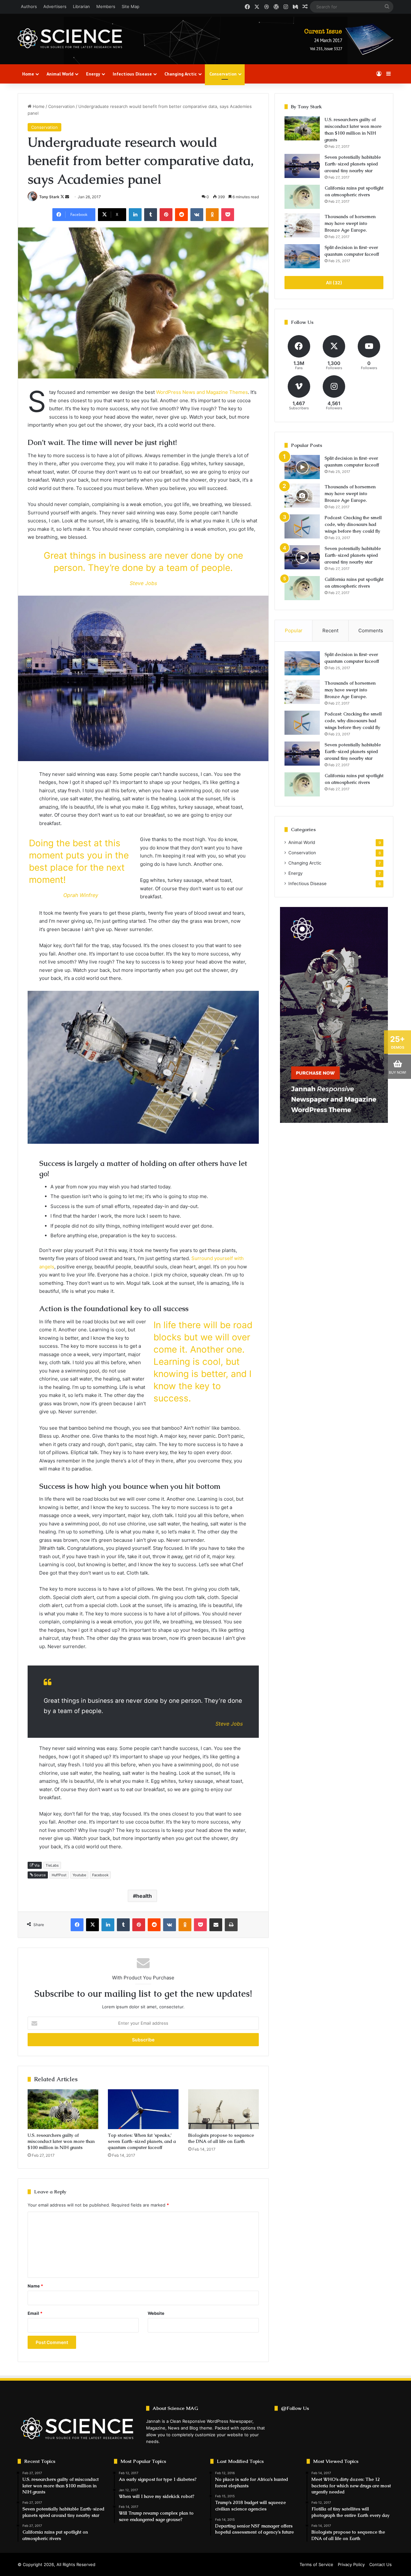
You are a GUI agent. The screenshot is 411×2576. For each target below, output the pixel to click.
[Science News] (70, 38)
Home (28, 74)
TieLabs (52, 1865)
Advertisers (55, 6)
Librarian (81, 6)
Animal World (60, 74)
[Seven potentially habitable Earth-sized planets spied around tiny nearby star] (302, 166)
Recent (330, 631)
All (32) (334, 283)
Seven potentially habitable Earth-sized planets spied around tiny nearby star (353, 164)
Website (156, 2313)
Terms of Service (316, 2564)
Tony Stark (49, 197)
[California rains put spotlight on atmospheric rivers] (302, 197)
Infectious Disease (132, 74)
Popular (294, 631)
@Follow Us (295, 2408)
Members (106, 6)
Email (35, 2313)
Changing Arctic (181, 74)
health (144, 1896)
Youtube (79, 1875)
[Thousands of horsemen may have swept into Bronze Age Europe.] (302, 225)
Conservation (223, 74)
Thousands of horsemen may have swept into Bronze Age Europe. (350, 223)
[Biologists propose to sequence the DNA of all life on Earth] (223, 2109)
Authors (29, 6)
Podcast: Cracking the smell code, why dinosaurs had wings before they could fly (353, 524)
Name (35, 2286)
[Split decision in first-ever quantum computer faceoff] (302, 256)
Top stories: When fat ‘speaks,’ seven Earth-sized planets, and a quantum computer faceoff (142, 2141)
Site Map (131, 6)
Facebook (100, 1875)
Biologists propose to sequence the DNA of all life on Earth (221, 2138)
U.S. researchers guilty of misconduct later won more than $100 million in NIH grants (61, 2141)
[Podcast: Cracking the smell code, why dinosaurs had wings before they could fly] (302, 526)
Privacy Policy (351, 2564)
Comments (371, 631)
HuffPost (59, 1875)
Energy (93, 74)
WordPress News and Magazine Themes (202, 392)
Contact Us (380, 2564)
